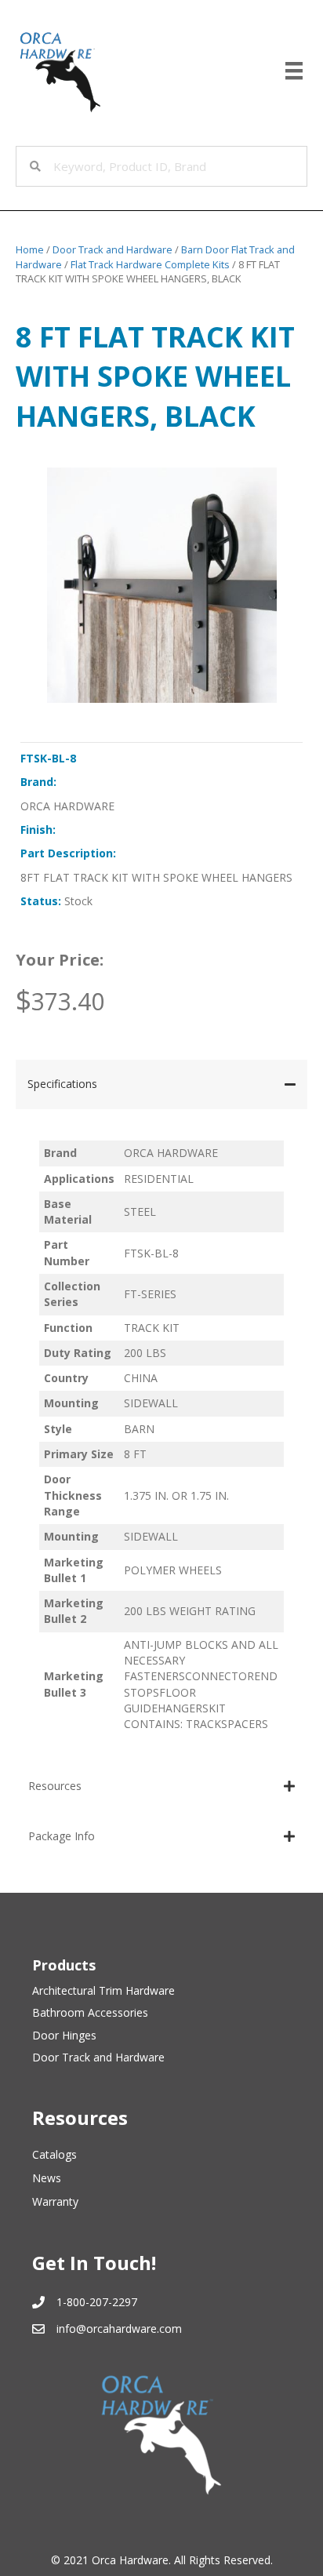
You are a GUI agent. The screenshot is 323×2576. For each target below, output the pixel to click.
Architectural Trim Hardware (103, 1990)
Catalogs (54, 2154)
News (47, 2178)
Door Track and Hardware (113, 249)
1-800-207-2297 (97, 2302)
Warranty (55, 2201)
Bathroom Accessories (90, 2012)
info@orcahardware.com (119, 2329)
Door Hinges (64, 2035)
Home (30, 249)
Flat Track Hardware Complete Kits (150, 264)
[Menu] (294, 71)
